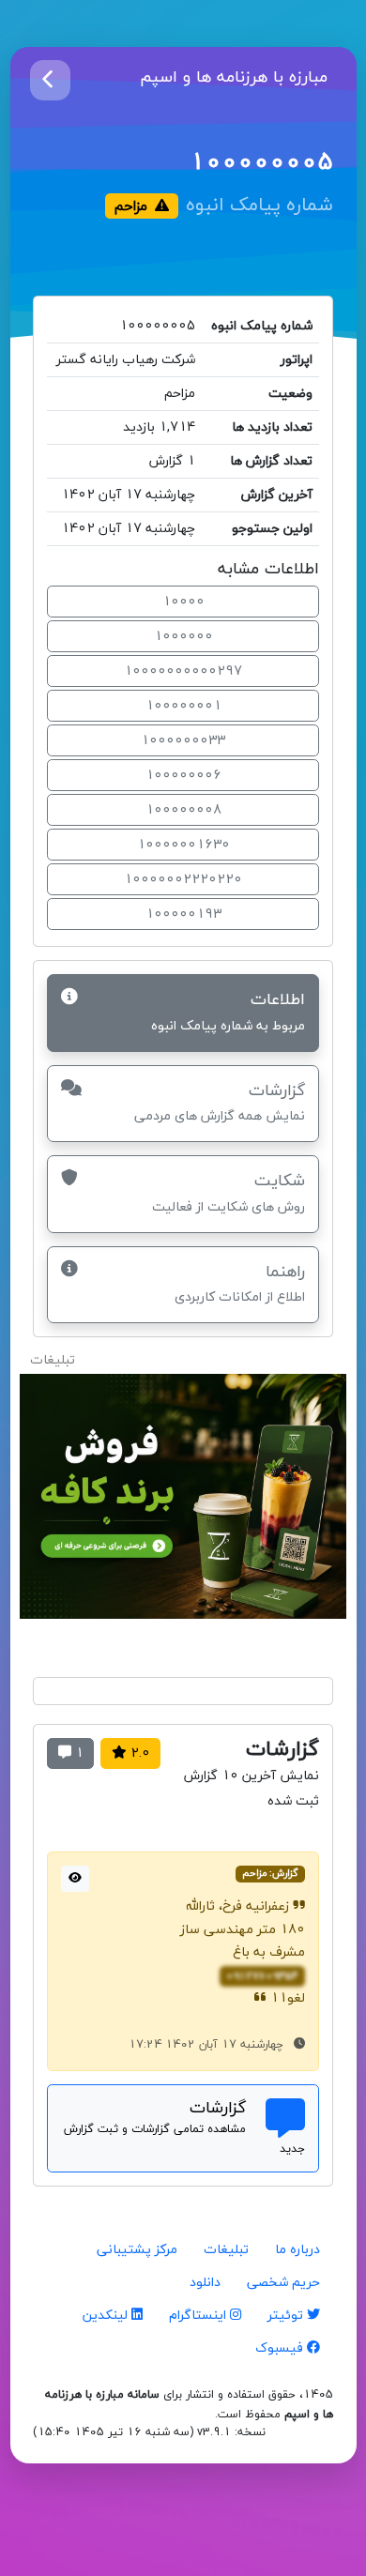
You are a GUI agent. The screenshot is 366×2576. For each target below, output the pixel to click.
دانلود (205, 2283)
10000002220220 (183, 880)
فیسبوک (281, 2348)
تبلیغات (226, 2250)
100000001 (183, 706)
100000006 (183, 776)
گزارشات (220, 1102)
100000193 (183, 915)
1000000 (183, 637)
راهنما (240, 1283)
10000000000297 (183, 671)
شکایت (229, 1192)
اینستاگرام (199, 2316)
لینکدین (107, 2316)
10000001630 (183, 845)
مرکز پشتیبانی (137, 2250)
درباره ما (297, 2250)
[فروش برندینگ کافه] (183, 1504)
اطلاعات (228, 1011)
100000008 (183, 810)
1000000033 (183, 741)
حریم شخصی (283, 2283)
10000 (183, 602)
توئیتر (287, 2316)
